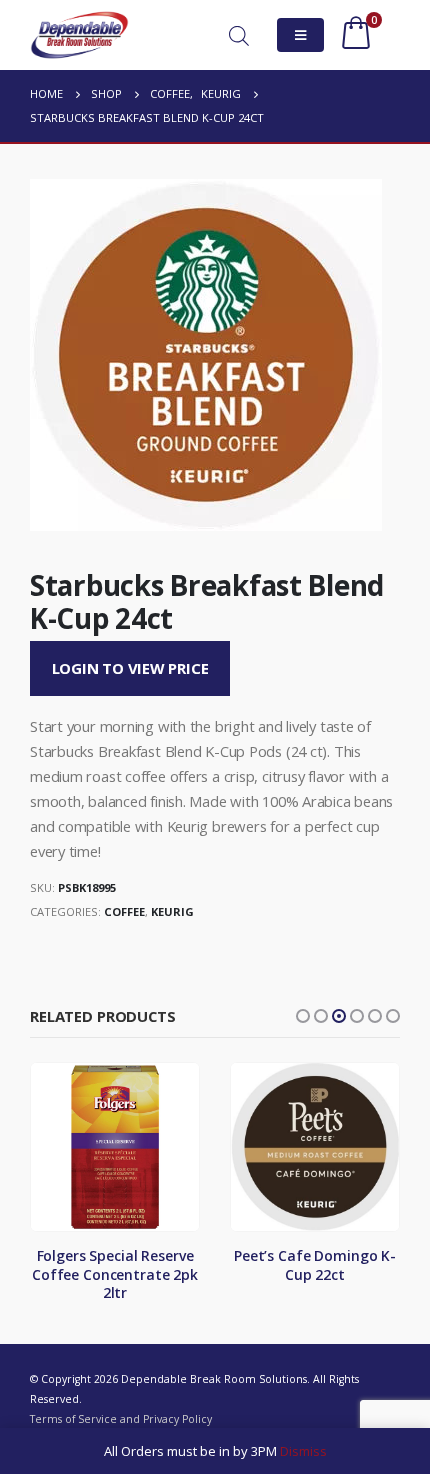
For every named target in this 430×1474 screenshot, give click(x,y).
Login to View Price (130, 668)
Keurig (172, 911)
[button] (303, 1016)
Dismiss (303, 1451)
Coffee (124, 911)
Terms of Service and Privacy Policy (121, 1419)
